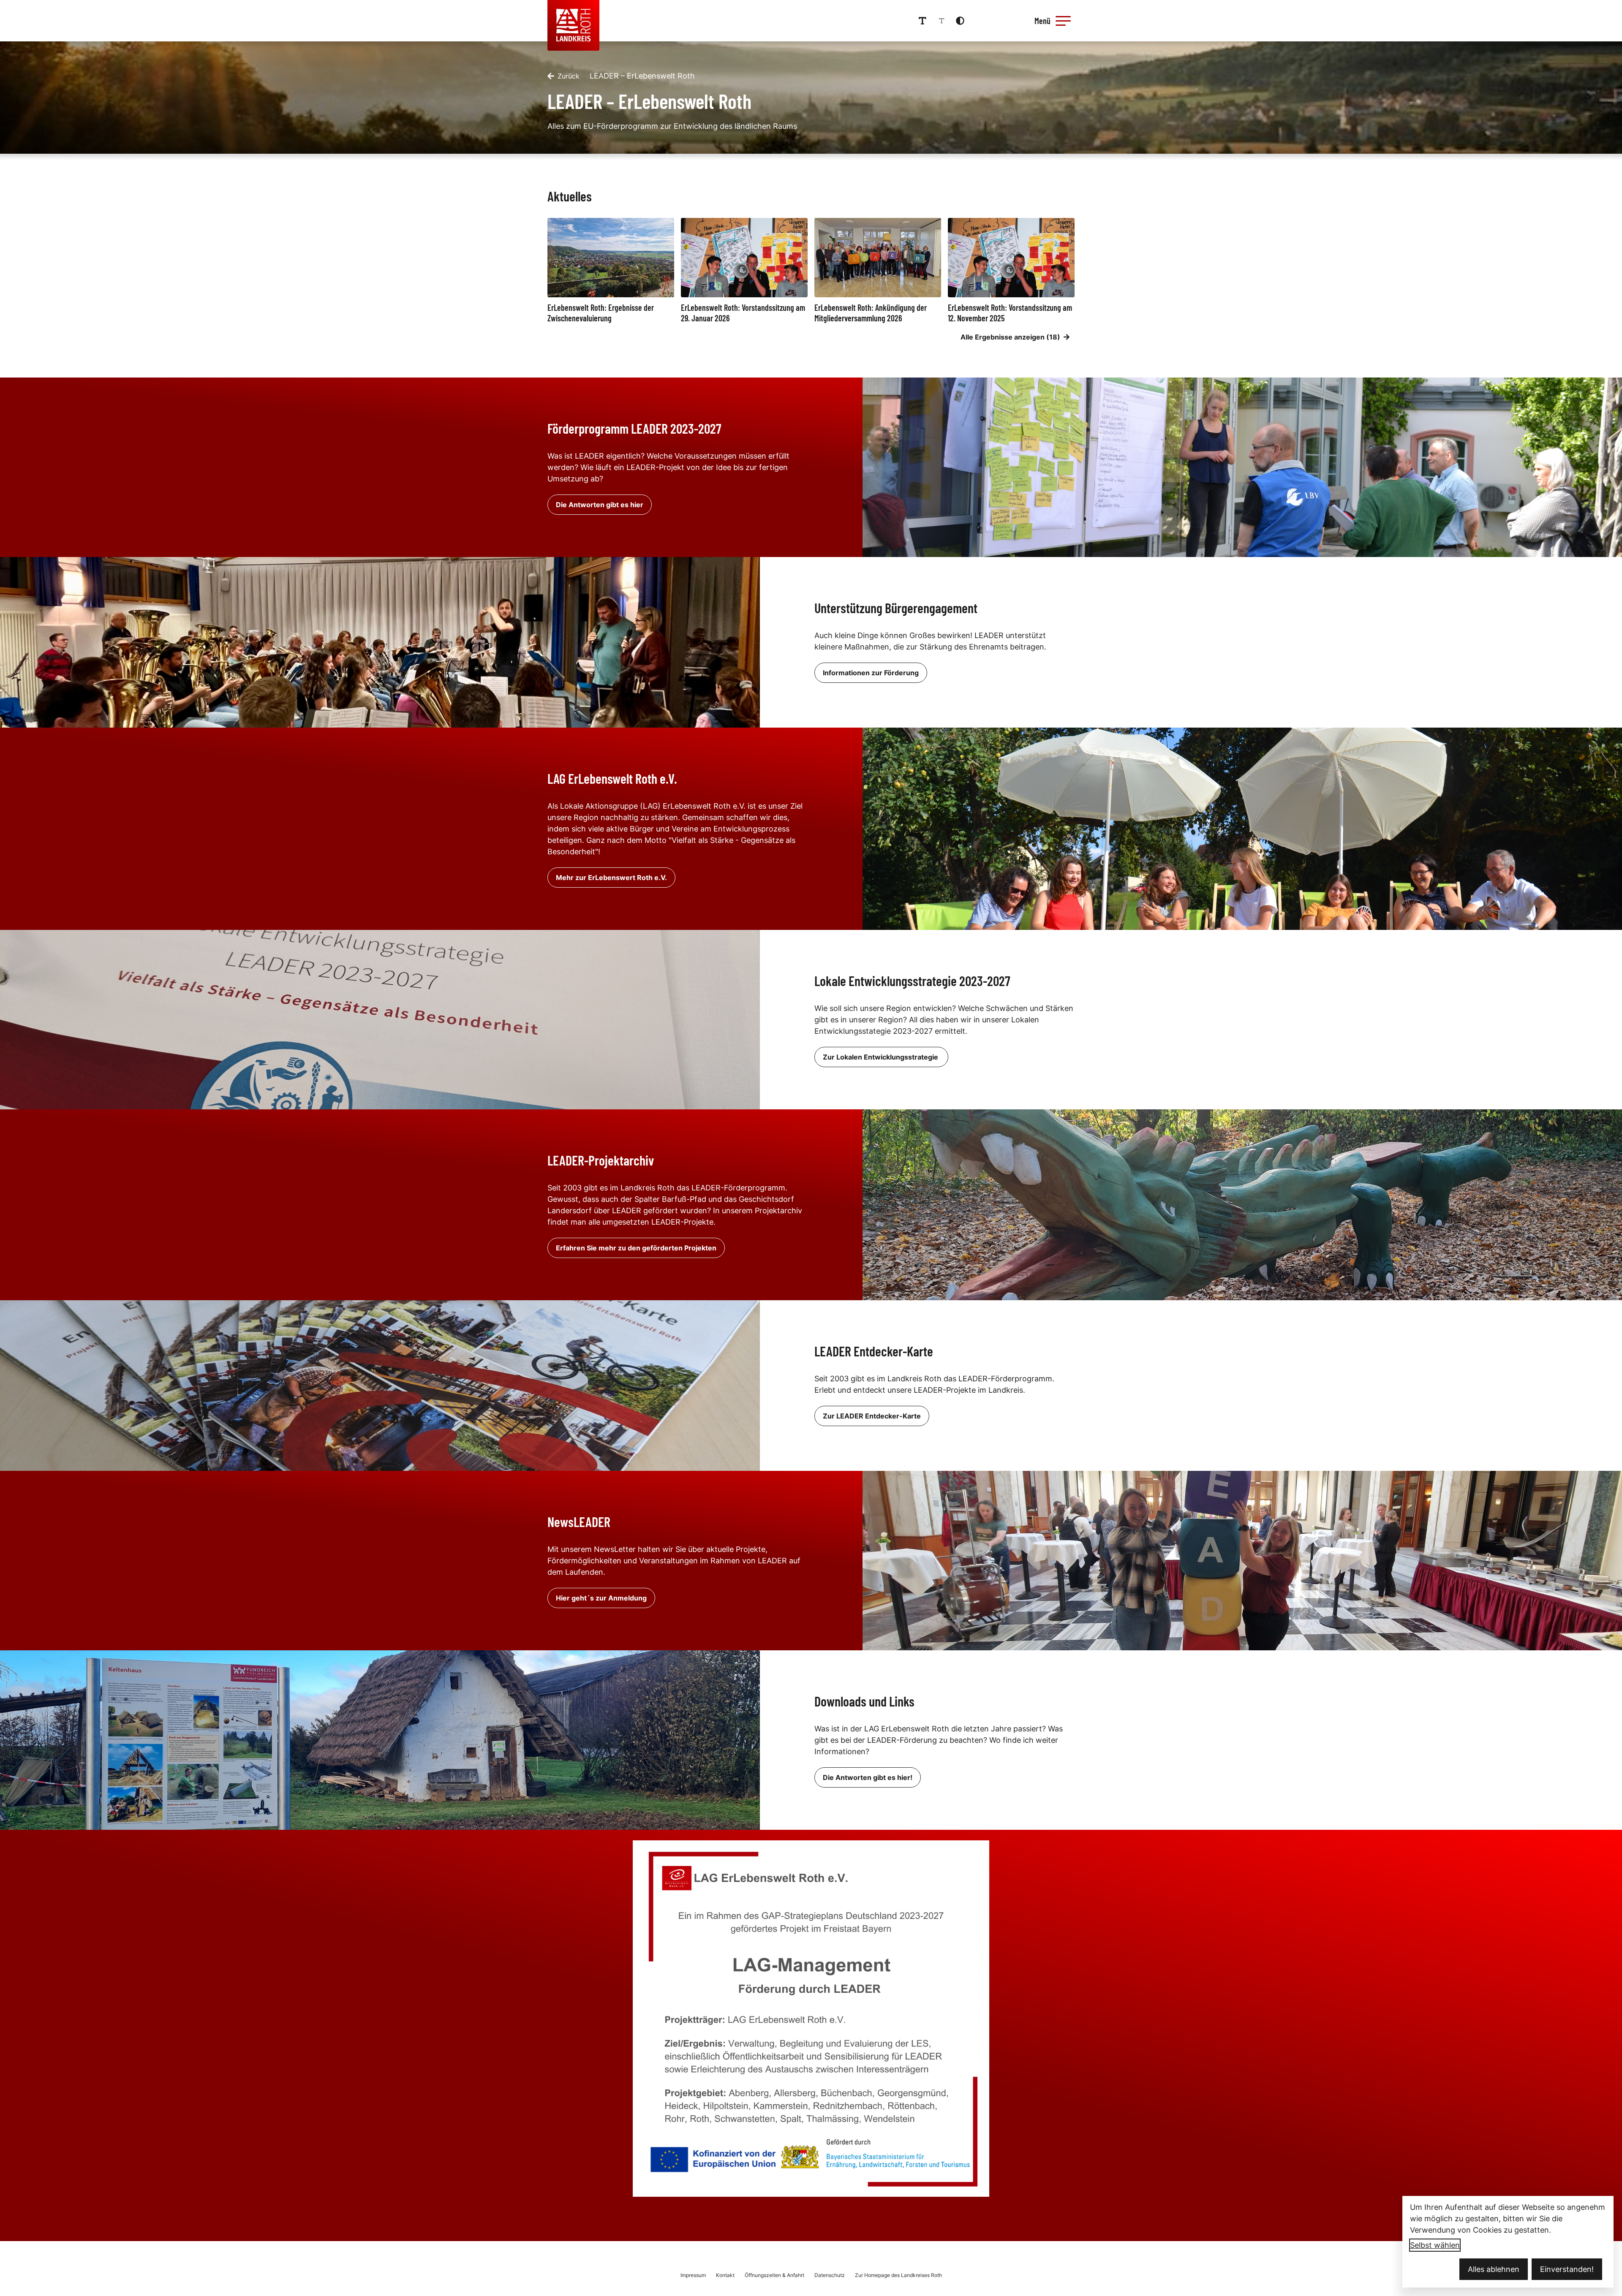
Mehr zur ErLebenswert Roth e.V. (611, 878)
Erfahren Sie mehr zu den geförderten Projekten (636, 1248)
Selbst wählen (1435, 2245)
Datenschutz (830, 2275)
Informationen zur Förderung (871, 673)
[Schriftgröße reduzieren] (942, 21)
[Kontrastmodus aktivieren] (960, 21)
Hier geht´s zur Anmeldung (601, 1598)
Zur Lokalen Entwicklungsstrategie (881, 1057)
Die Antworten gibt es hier (600, 505)
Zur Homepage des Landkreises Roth (898, 2275)
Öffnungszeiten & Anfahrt (774, 2275)
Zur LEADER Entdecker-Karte (872, 1416)
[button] (1063, 21)
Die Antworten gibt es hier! (868, 1777)
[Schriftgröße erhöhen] (923, 21)
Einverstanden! (1567, 2269)
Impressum (693, 2275)
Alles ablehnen (1494, 2269)
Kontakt (725, 2275)
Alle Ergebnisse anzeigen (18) (1010, 337)
